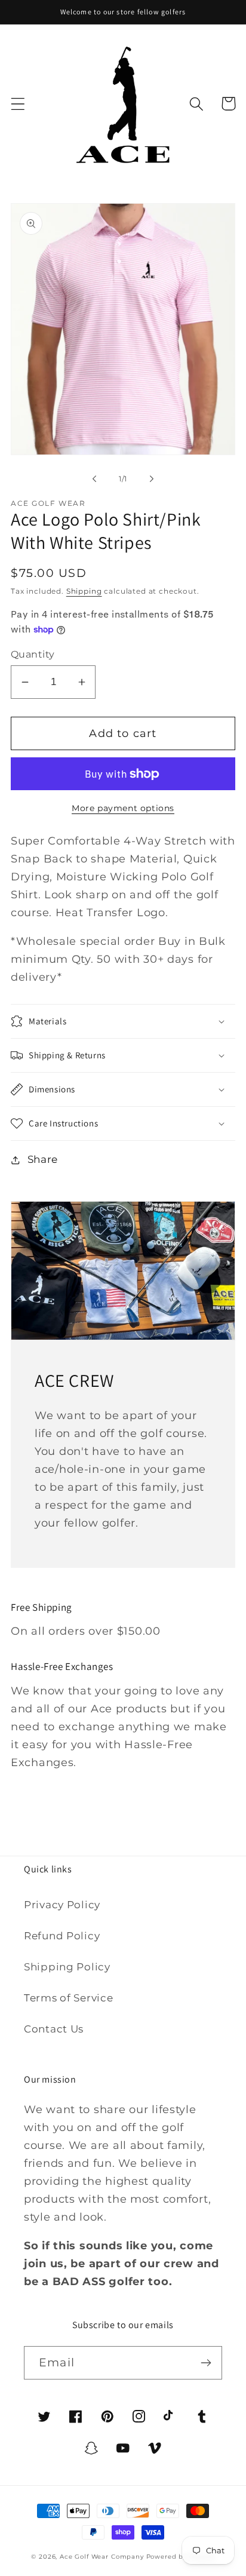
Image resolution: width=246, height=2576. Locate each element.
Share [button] (43, 1159)
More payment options (123, 808)
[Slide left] (94, 479)
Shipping (84, 591)
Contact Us (54, 2029)
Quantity (33, 654)
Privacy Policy (62, 1905)
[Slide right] (152, 479)
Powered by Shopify (181, 2557)
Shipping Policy (67, 1967)
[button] (18, 104)
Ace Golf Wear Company (102, 2557)
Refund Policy (62, 1936)
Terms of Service (69, 1998)
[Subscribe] (206, 2363)
